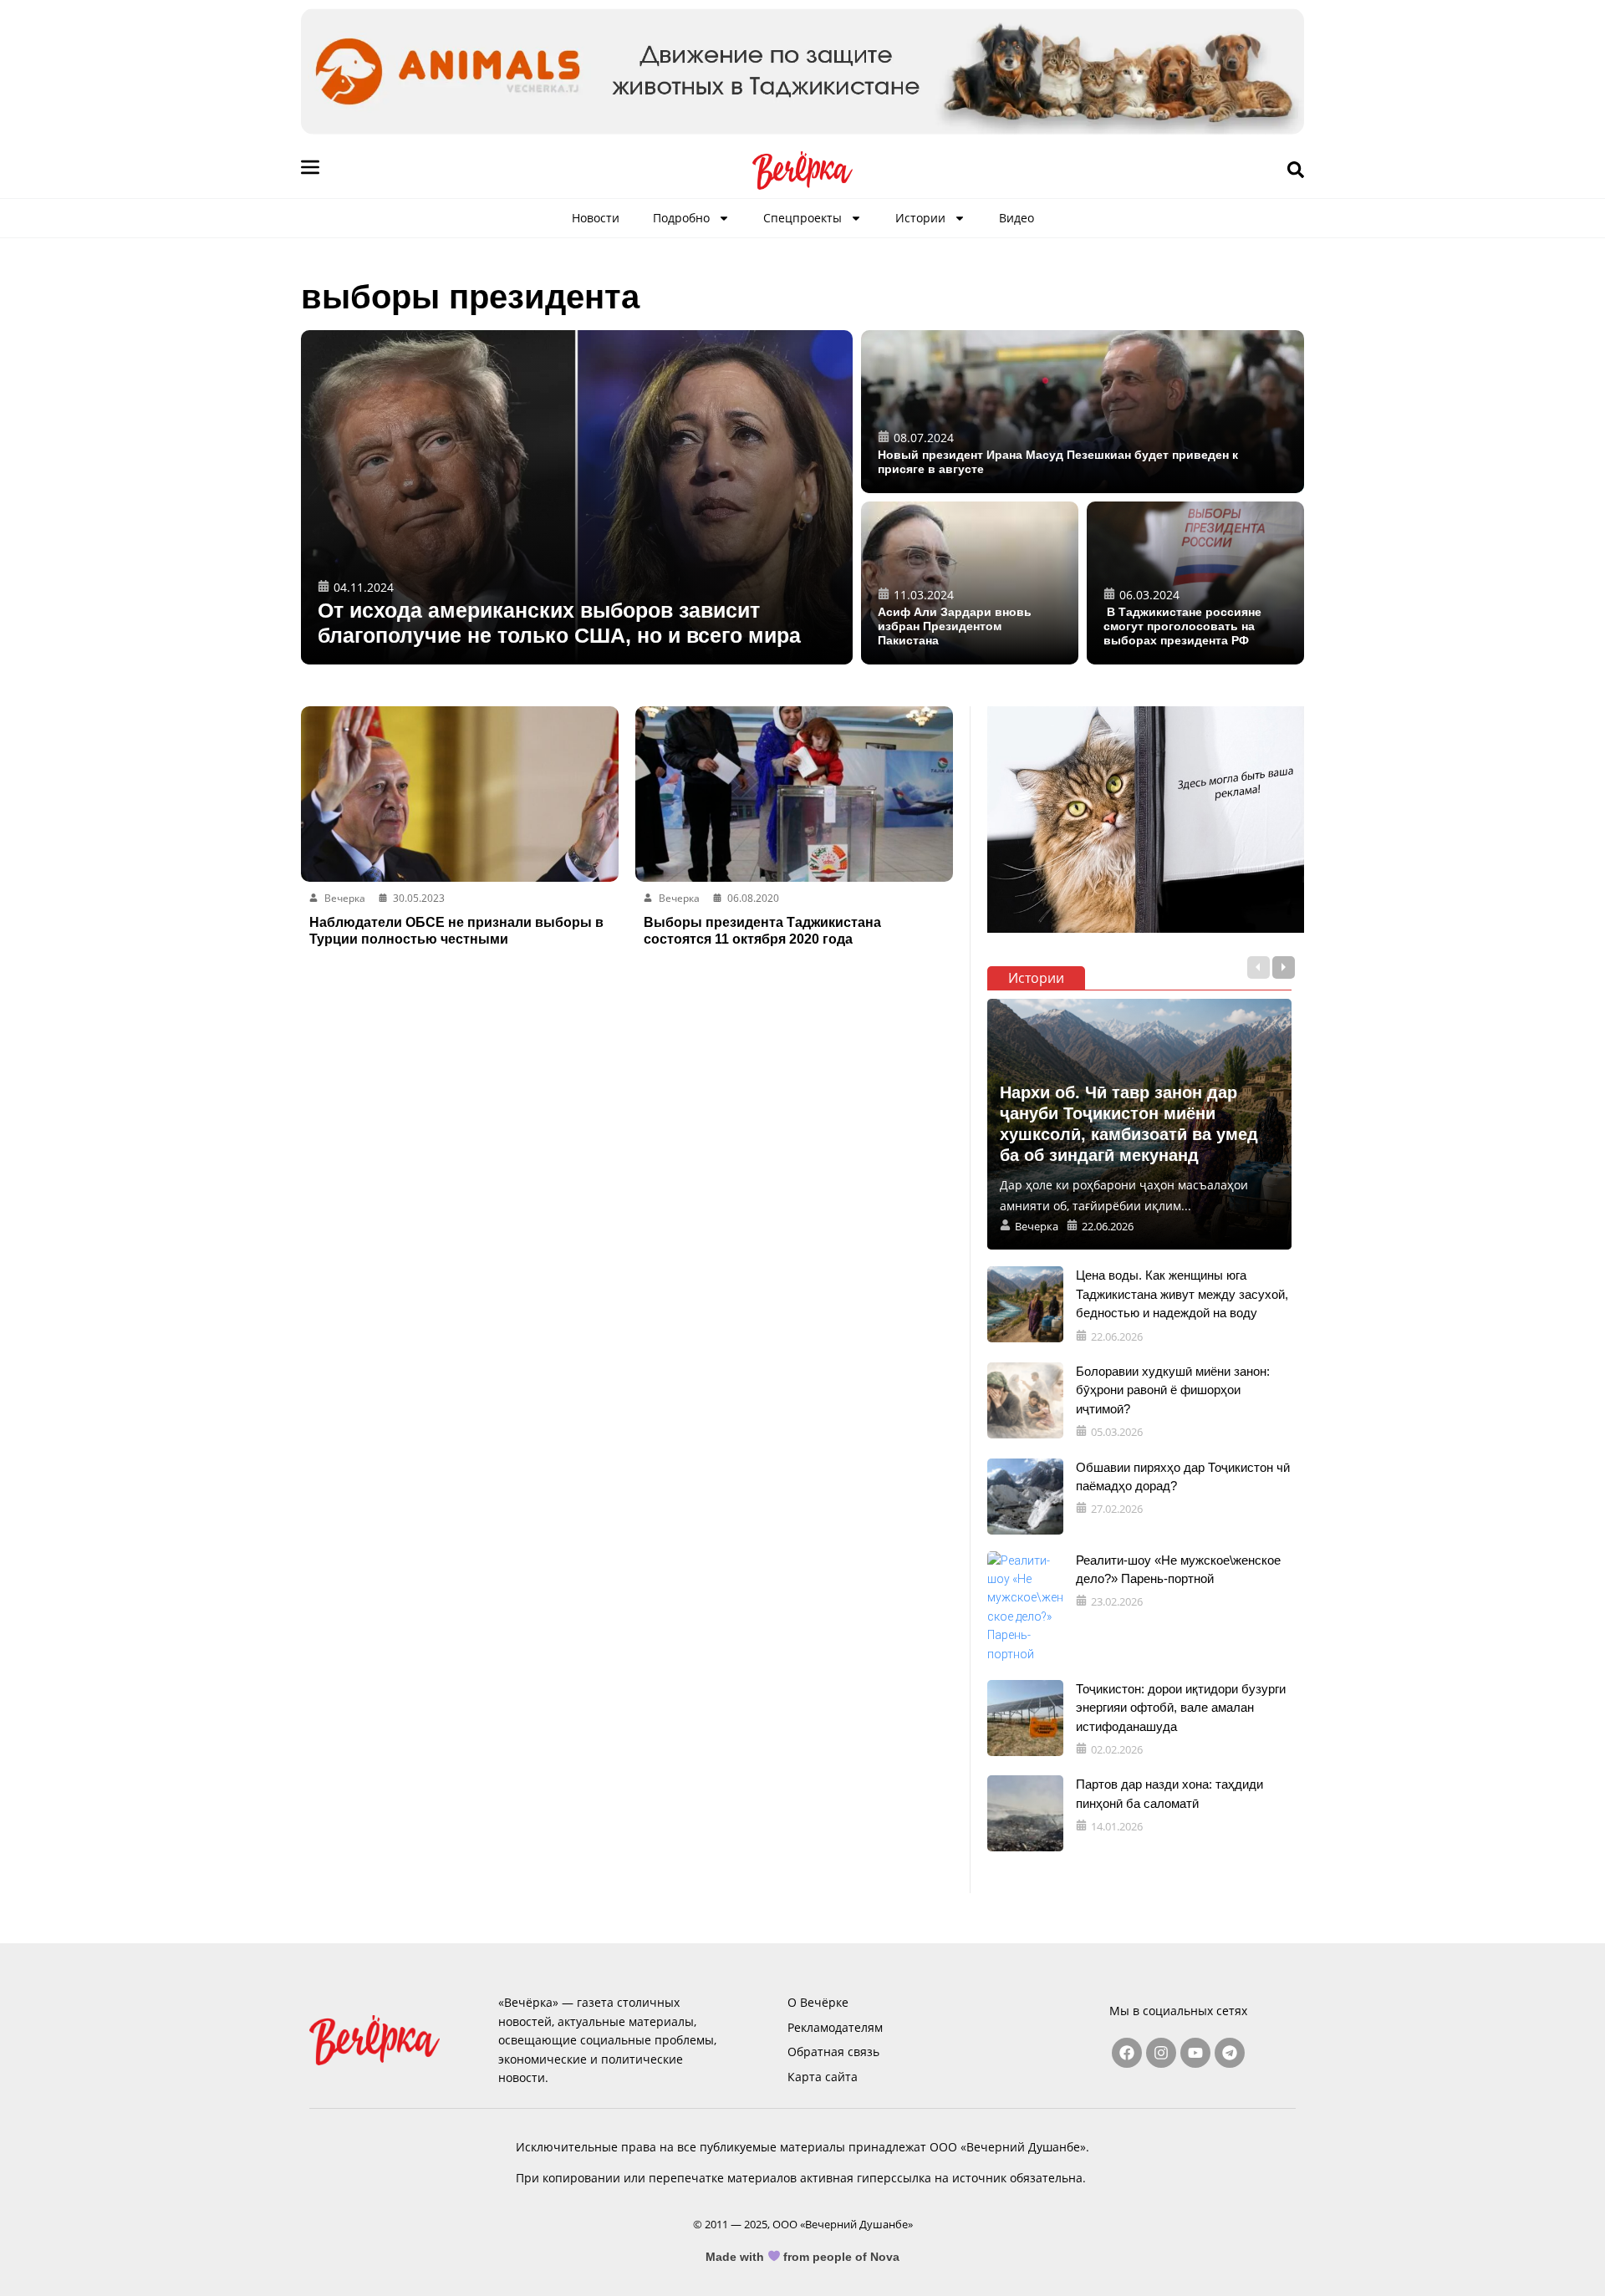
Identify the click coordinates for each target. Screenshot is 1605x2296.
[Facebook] (1127, 2053)
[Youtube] (1195, 2053)
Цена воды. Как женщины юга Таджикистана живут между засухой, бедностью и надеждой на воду (1182, 1294)
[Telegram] (1230, 2053)
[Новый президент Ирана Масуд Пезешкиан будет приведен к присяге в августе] (1083, 412)
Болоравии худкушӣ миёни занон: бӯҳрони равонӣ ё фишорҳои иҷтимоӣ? (1173, 1390)
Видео (1016, 218)
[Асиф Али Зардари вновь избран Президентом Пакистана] (970, 583)
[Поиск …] (1296, 171)
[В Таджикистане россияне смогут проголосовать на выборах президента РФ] (1195, 583)
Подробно (681, 218)
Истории (920, 218)
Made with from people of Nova (803, 2257)
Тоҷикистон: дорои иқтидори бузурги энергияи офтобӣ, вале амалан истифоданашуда (1181, 1708)
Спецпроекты (802, 218)
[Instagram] (1161, 2053)
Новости (596, 218)
